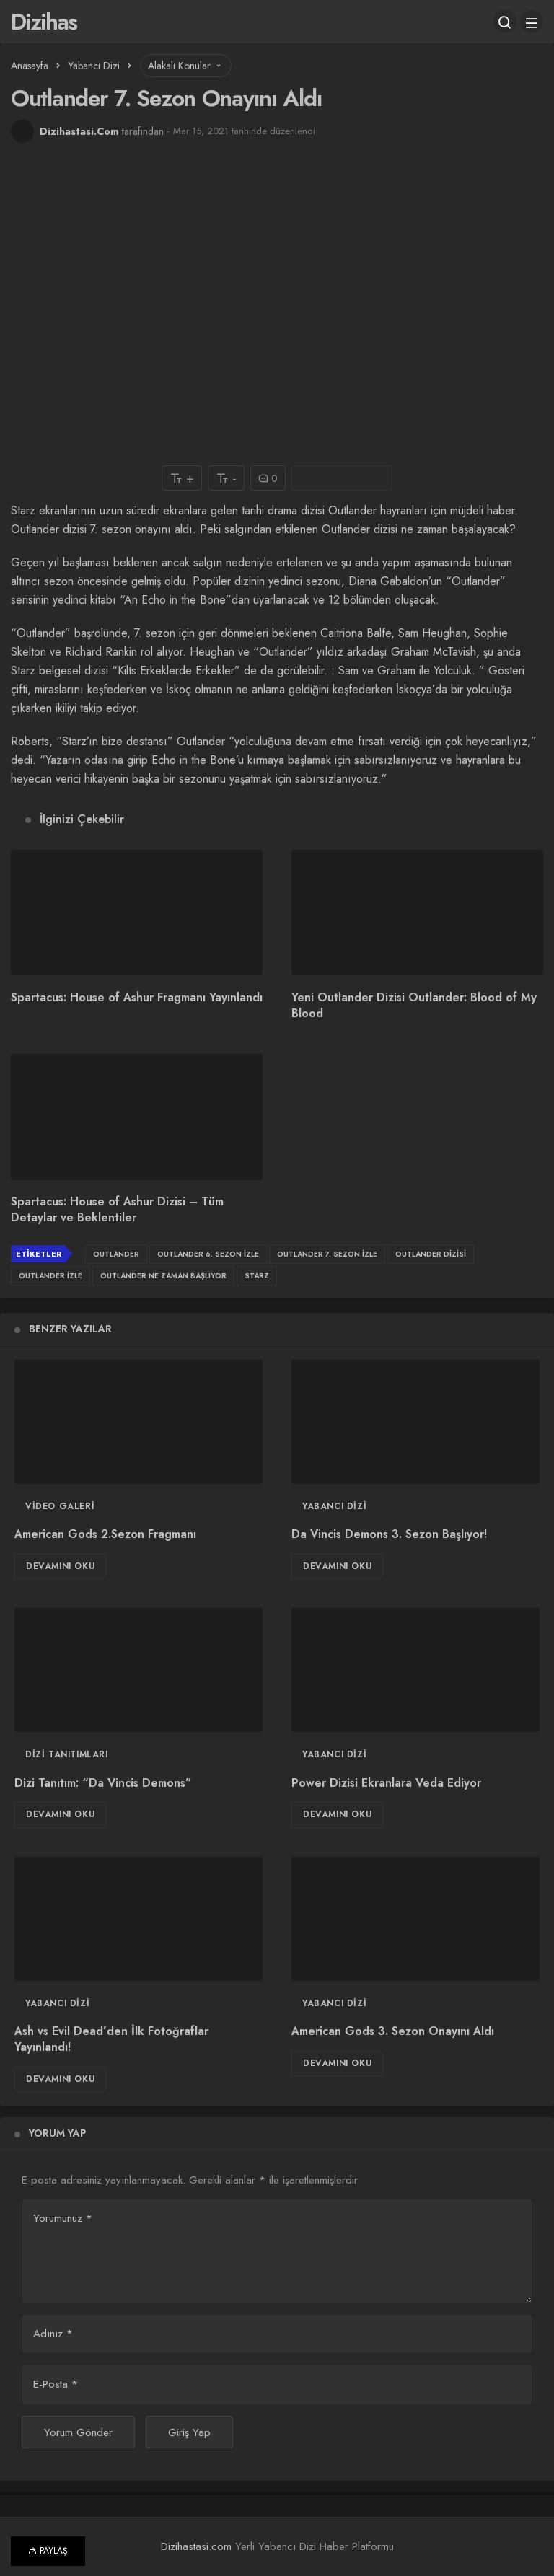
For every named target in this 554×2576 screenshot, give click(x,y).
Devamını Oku (60, 1566)
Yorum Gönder (78, 2432)
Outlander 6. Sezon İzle (208, 1254)
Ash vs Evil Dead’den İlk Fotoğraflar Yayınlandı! (111, 2040)
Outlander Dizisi (431, 1254)
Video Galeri (60, 1506)
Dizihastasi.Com (79, 131)
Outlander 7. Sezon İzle (327, 1254)
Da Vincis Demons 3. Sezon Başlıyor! (389, 1535)
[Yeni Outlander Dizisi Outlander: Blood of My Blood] (417, 913)
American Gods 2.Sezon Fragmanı (105, 1535)
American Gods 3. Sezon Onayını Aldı (393, 2032)
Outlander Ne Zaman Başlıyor (163, 1276)
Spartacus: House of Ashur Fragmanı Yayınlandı (137, 997)
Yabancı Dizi (334, 1506)
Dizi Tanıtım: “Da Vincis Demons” (103, 1783)
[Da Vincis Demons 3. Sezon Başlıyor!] (415, 1422)
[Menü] (532, 22)
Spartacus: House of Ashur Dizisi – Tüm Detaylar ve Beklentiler (117, 1210)
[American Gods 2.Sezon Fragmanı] (138, 1422)
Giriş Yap (189, 2432)
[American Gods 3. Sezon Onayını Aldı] (415, 1919)
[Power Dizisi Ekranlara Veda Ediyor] (415, 1670)
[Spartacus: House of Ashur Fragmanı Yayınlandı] (137, 913)
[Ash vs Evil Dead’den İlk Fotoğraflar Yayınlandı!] (138, 1919)
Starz (257, 1276)
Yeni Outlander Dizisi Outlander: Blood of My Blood (414, 1005)
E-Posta (56, 2384)
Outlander (116, 1254)
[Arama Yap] (505, 22)
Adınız (53, 2334)
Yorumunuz (63, 2218)
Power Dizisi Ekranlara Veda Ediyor (386, 1783)
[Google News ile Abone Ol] (342, 478)
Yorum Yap (57, 2133)
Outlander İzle (50, 1276)
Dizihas (44, 22)
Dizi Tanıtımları (67, 1754)
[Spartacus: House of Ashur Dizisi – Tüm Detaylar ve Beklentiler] (137, 1117)
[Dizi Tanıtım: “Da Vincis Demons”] (138, 1670)
